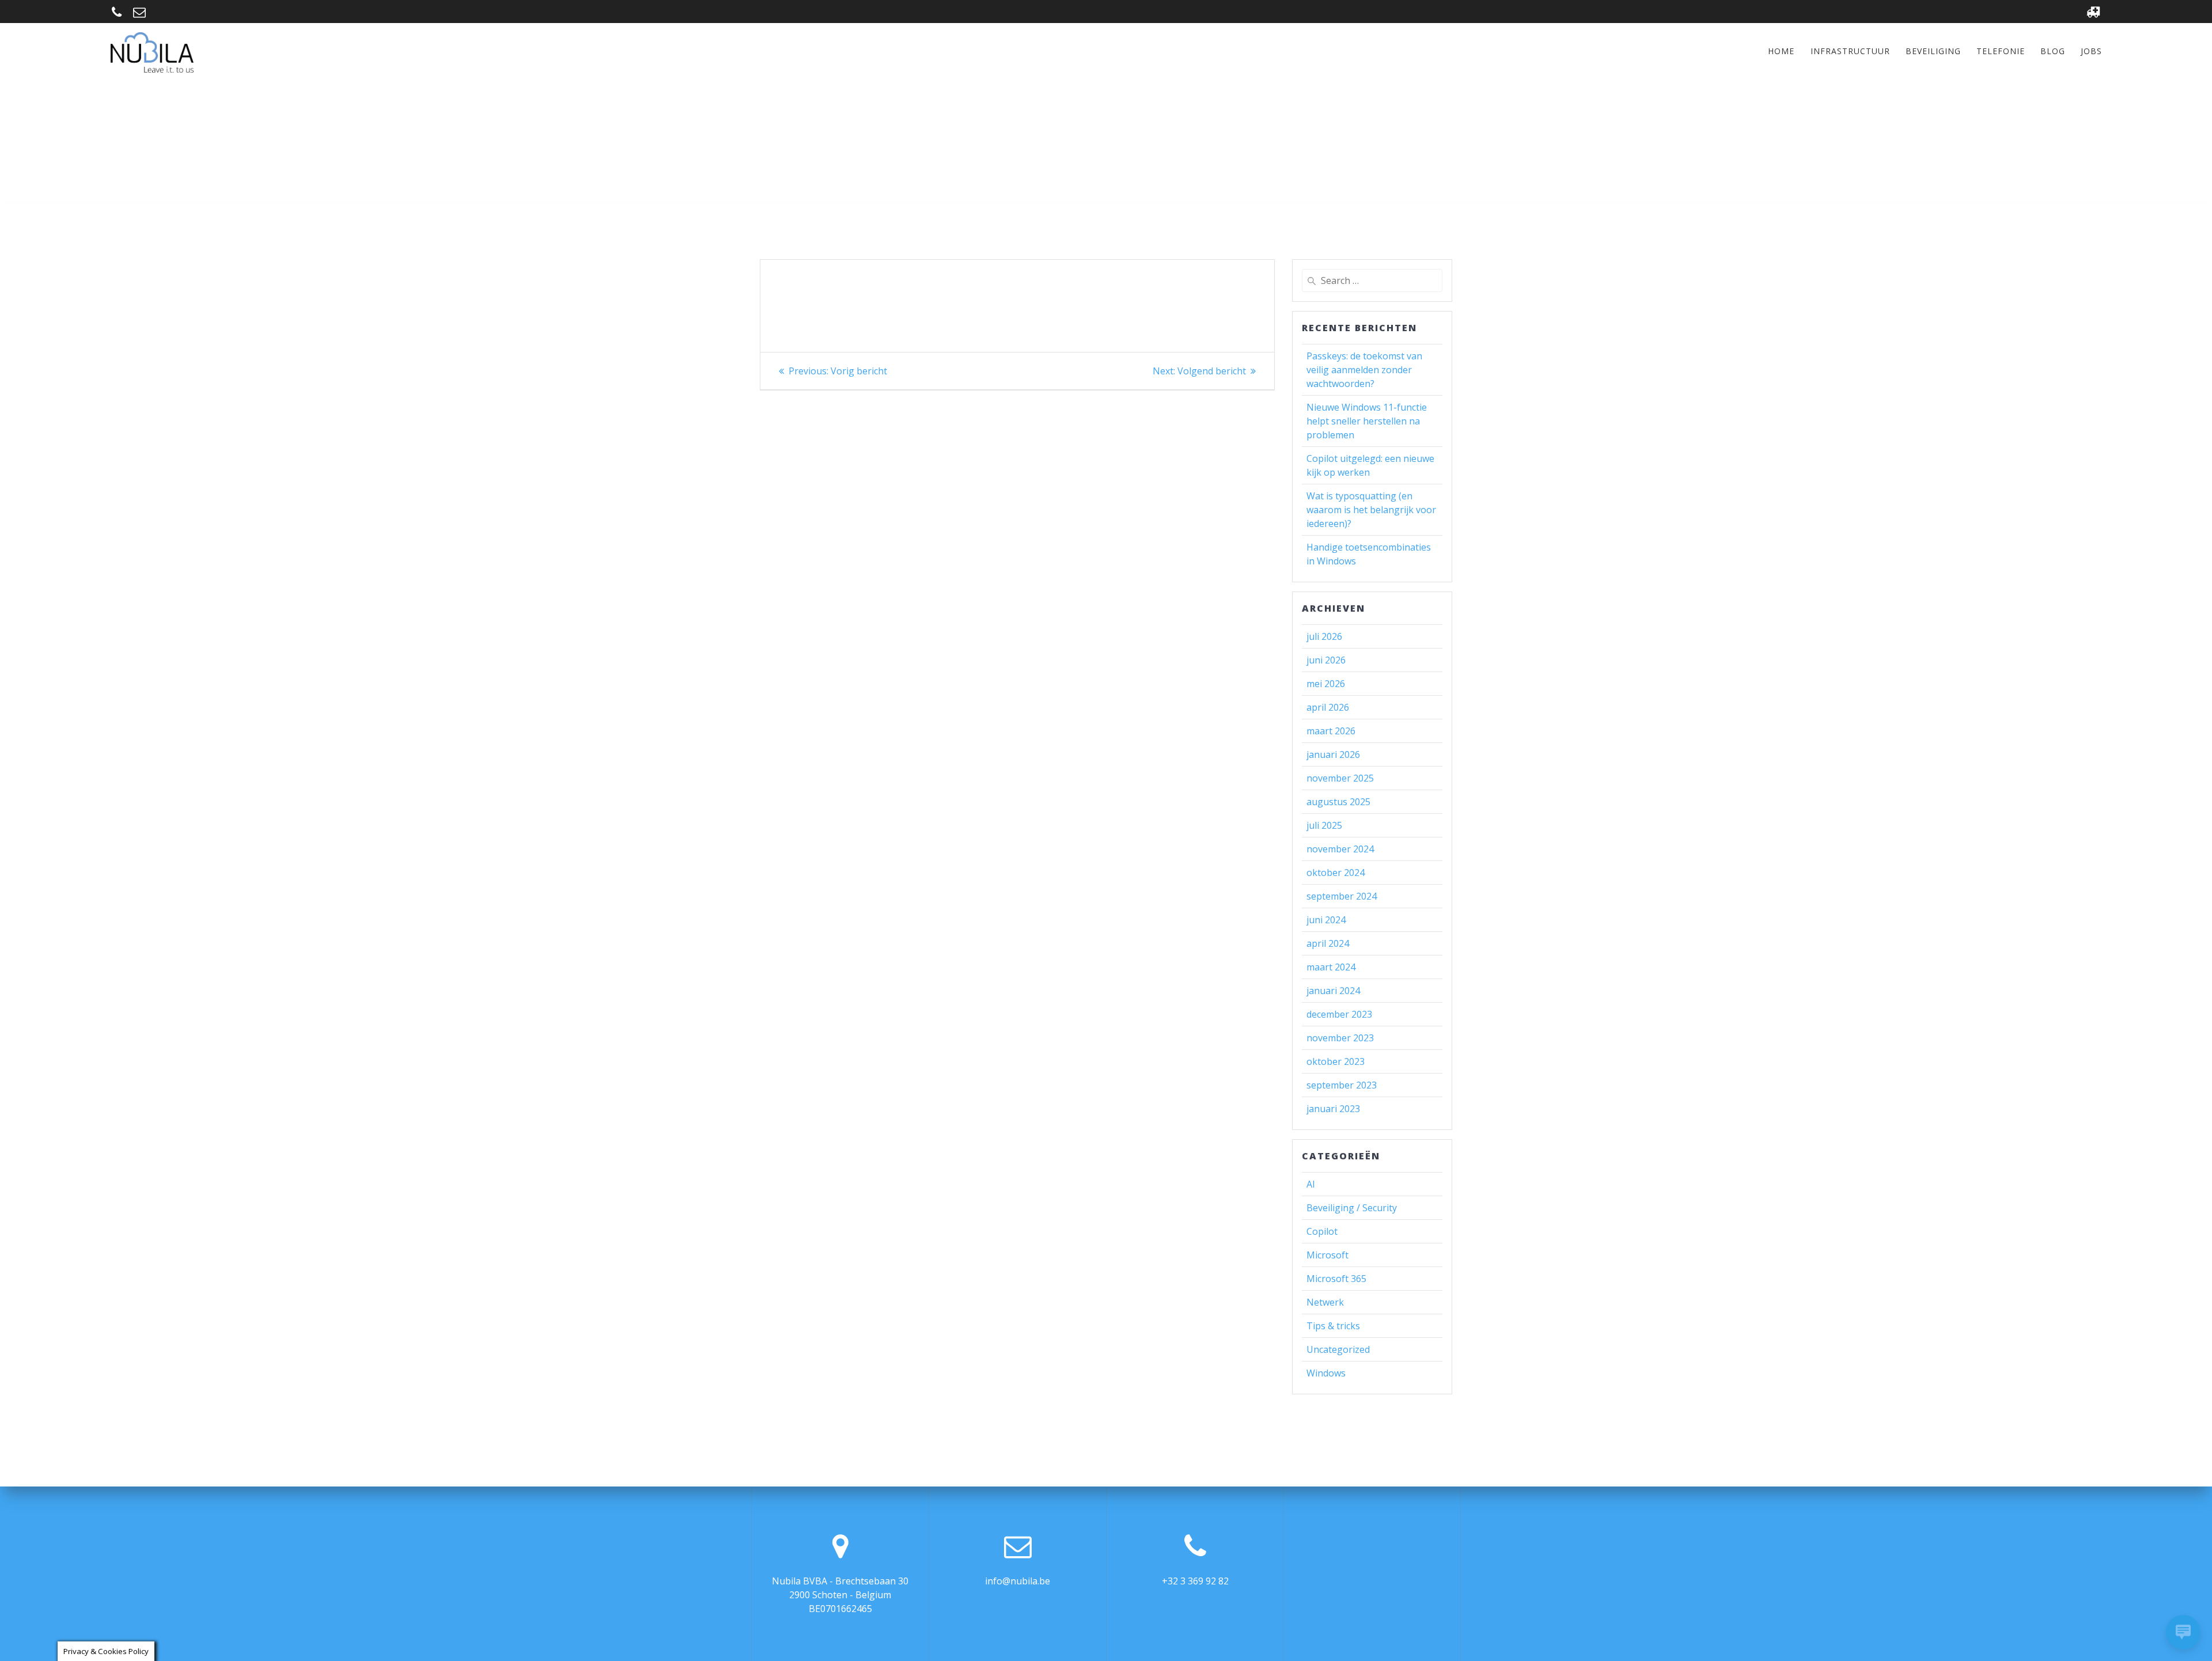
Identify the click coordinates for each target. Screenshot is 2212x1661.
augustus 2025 (1338, 802)
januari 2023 (1333, 1109)
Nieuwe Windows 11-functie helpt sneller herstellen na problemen (1367, 421)
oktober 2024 (1336, 873)
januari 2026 (1333, 754)
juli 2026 (1324, 636)
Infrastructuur (1850, 51)
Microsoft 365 (1336, 1279)
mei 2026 (1326, 684)
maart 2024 (1331, 967)
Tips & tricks (1333, 1326)
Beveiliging (1933, 51)
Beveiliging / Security (1352, 1208)
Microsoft (1327, 1255)
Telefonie (2001, 51)
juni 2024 (1326, 920)
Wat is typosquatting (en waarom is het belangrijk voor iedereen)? (1371, 510)
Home (1781, 51)
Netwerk (1325, 1302)
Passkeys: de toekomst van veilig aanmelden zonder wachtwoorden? (1364, 370)
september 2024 (1342, 896)
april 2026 (1328, 707)
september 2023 (1342, 1085)
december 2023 (1339, 1014)
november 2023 (1340, 1038)
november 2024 (1340, 849)
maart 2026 (1331, 731)
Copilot (1322, 1231)
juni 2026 (1326, 660)
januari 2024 (1333, 991)
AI (1311, 1184)
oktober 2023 (1336, 1061)
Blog (2053, 51)
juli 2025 (1324, 825)
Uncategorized (1338, 1349)
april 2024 (1328, 943)
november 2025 (1340, 778)
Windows (1326, 1373)
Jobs (2091, 51)
